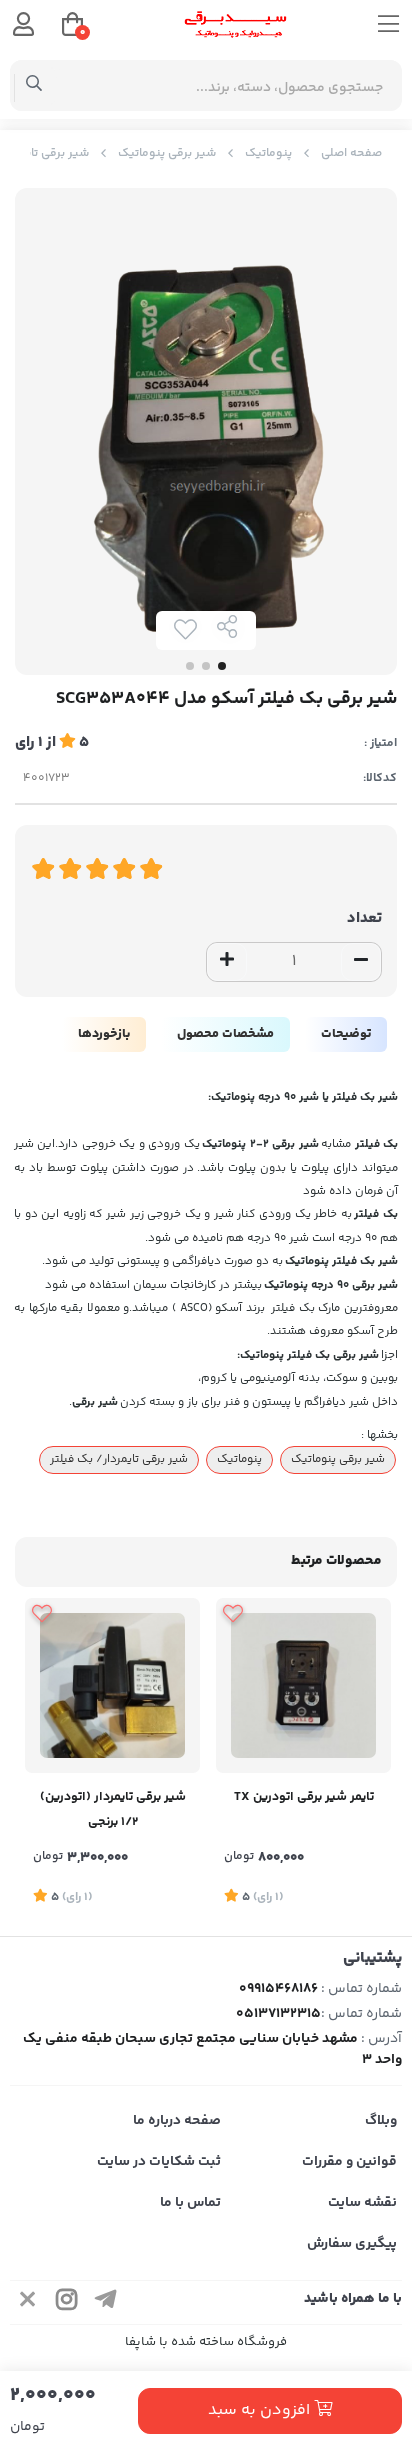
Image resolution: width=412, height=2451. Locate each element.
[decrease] (361, 962)
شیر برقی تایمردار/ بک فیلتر (119, 1459)
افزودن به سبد (261, 2410)
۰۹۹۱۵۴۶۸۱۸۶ (278, 1989)
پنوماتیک (268, 153)
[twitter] (28, 2302)
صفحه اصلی (351, 153)
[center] (34, 86)
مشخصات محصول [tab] (225, 1034)
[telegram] (106, 2302)
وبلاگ (381, 2121)
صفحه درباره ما (177, 2121)
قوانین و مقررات (349, 2162)
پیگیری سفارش (352, 2244)
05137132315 (278, 2014)
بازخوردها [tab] (104, 1034)
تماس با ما (190, 2203)
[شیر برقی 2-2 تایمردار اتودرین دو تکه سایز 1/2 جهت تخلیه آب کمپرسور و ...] (112, 1685)
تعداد (364, 918)
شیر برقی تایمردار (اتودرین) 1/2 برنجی (113, 1809)
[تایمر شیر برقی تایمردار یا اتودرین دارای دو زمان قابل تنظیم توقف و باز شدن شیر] (303, 1685)
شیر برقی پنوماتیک (167, 153)
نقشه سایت (362, 2203)
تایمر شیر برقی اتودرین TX (304, 1797)
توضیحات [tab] (346, 1034)
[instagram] (67, 2302)
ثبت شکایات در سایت (159, 2162)
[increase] (227, 962)
